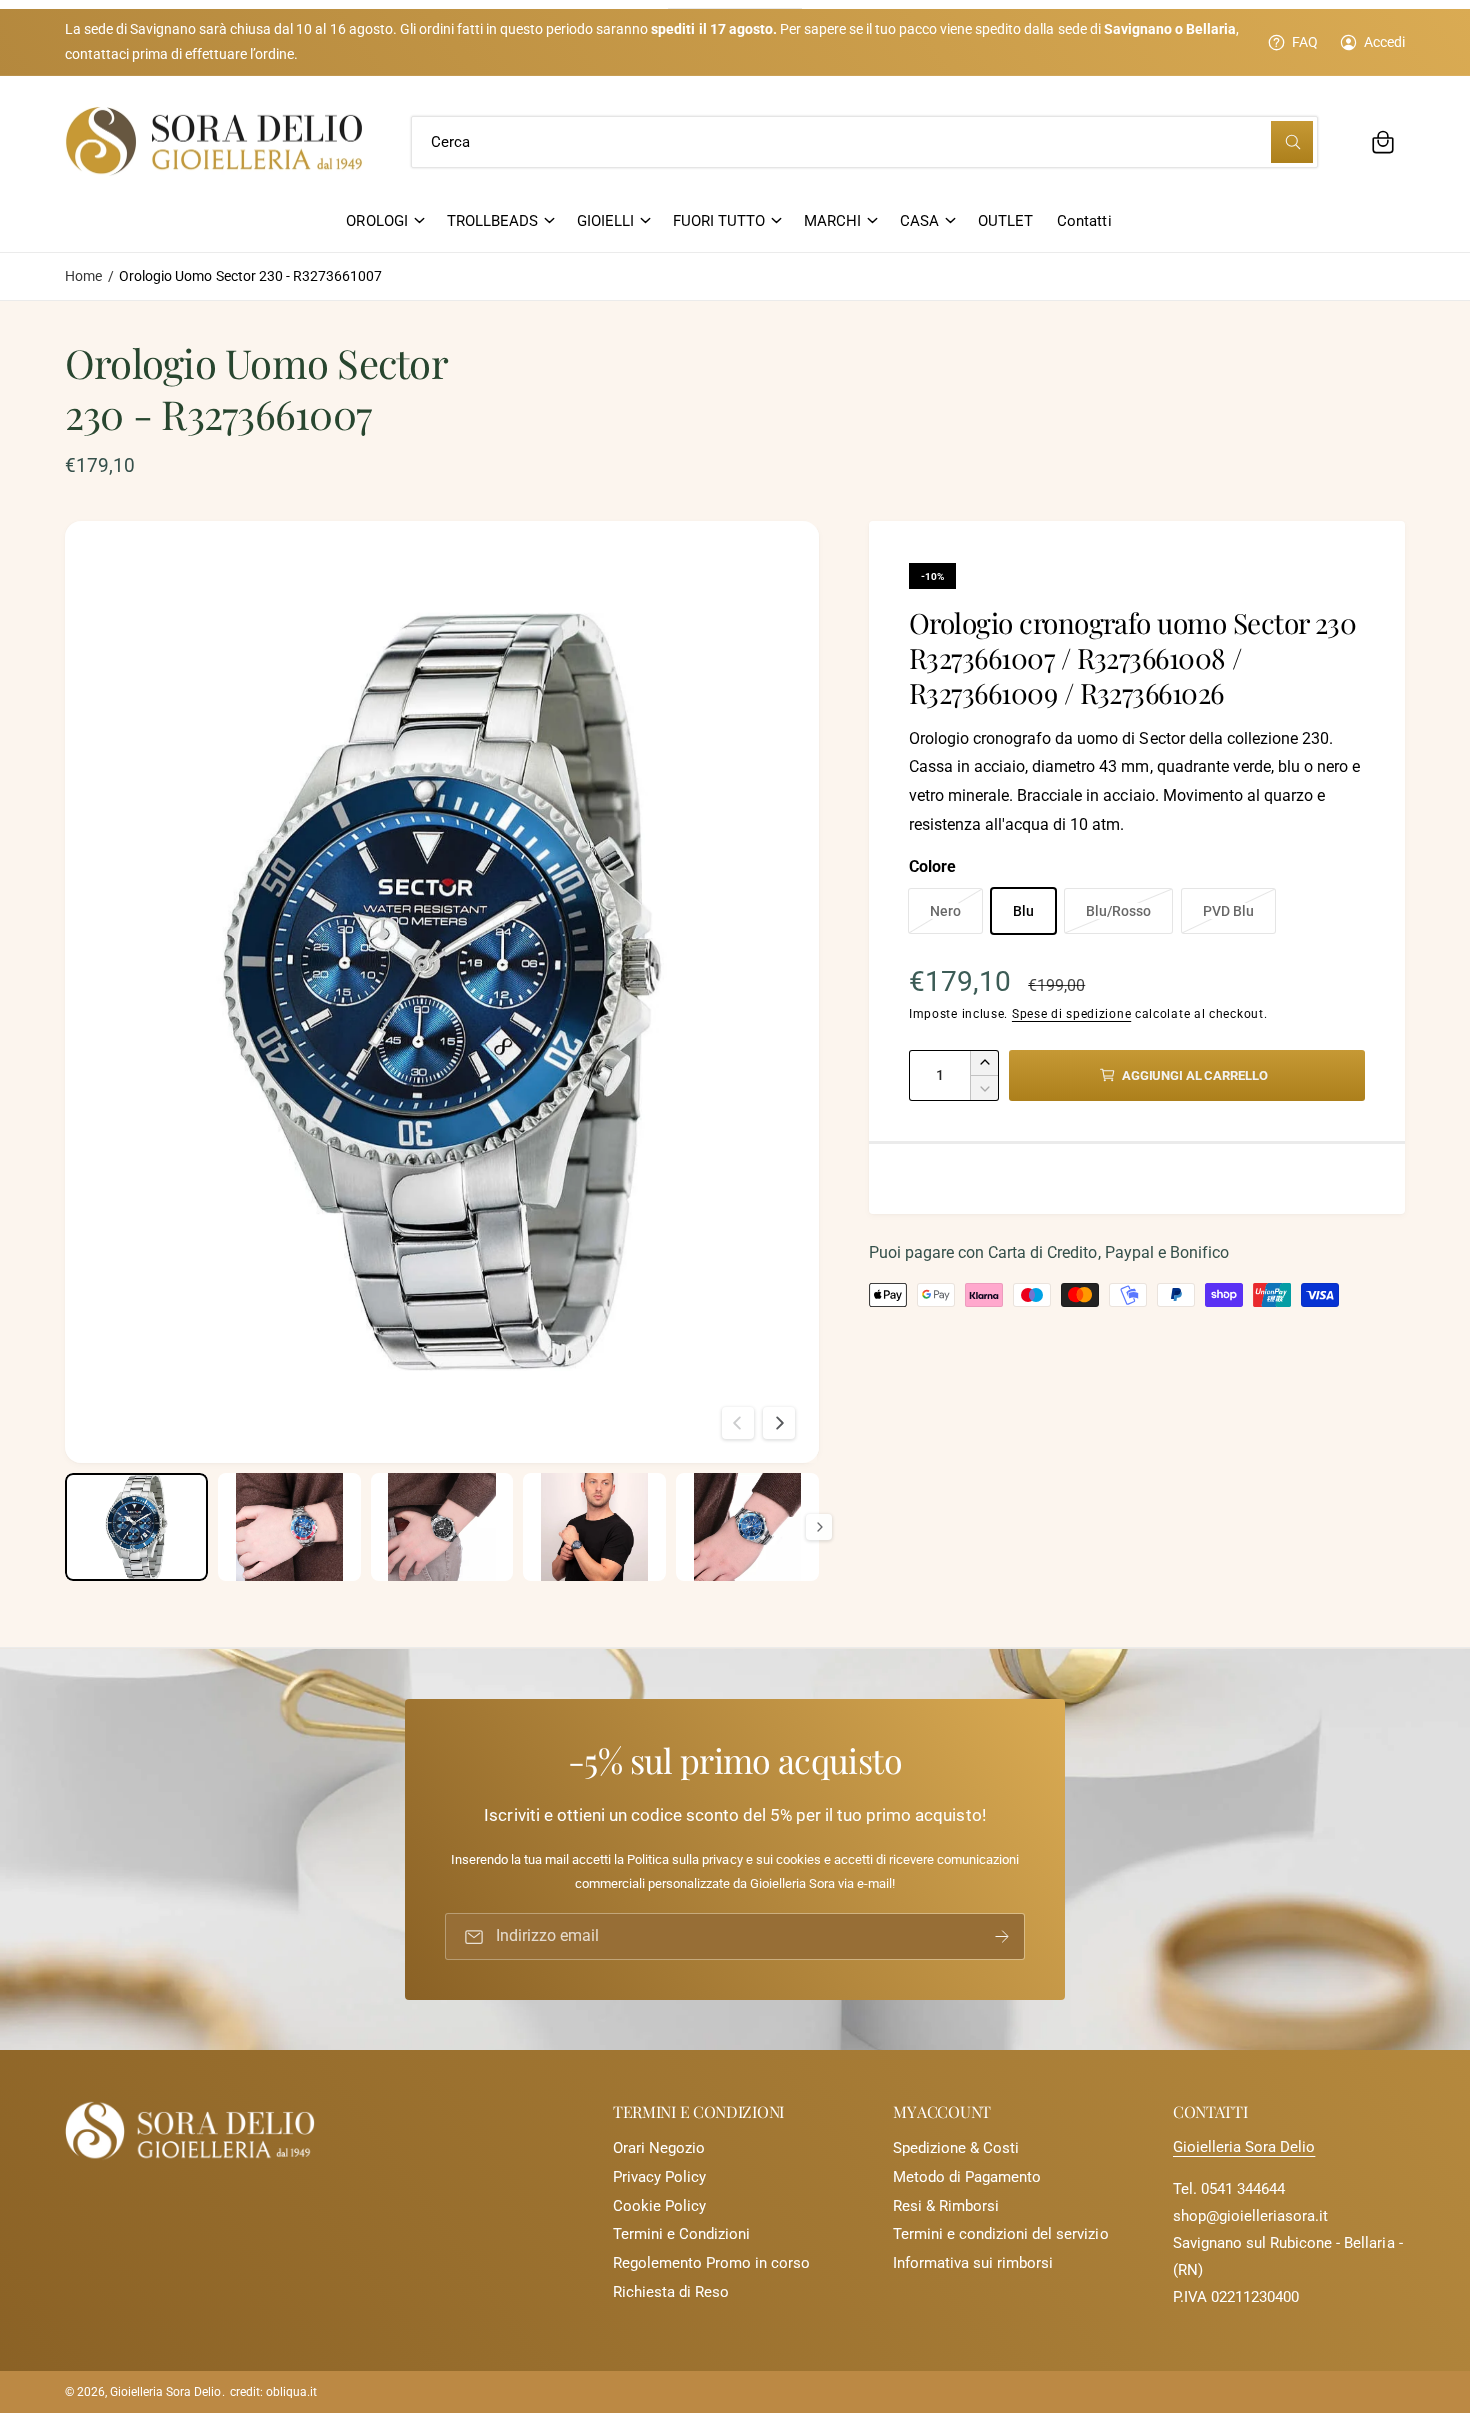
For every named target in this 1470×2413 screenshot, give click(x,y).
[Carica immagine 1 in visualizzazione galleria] (136, 1526)
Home (83, 276)
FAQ (1305, 42)
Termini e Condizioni (681, 2234)
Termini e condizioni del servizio (1001, 2234)
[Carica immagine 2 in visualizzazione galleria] (289, 1526)
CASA (919, 221)
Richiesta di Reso (671, 2292)
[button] (1383, 142)
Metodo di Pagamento (967, 2177)
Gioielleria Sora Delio (1244, 2147)
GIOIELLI (605, 221)
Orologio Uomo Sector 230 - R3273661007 (250, 276)
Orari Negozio (659, 2148)
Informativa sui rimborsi (973, 2263)
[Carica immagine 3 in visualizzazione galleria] (442, 1526)
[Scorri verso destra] (779, 1423)
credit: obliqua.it (273, 2392)
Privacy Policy (659, 2177)
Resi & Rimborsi (946, 2206)
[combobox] (864, 142)
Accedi (1384, 42)
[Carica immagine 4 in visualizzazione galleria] (594, 1526)
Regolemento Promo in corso (711, 2263)
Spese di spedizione (1071, 1014)
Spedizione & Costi (956, 2148)
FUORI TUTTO (719, 221)
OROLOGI (376, 221)
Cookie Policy (659, 2206)
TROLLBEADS (492, 221)
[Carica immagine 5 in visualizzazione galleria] (747, 1526)
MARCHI (832, 221)
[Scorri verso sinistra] (738, 1423)
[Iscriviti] (1002, 1936)
